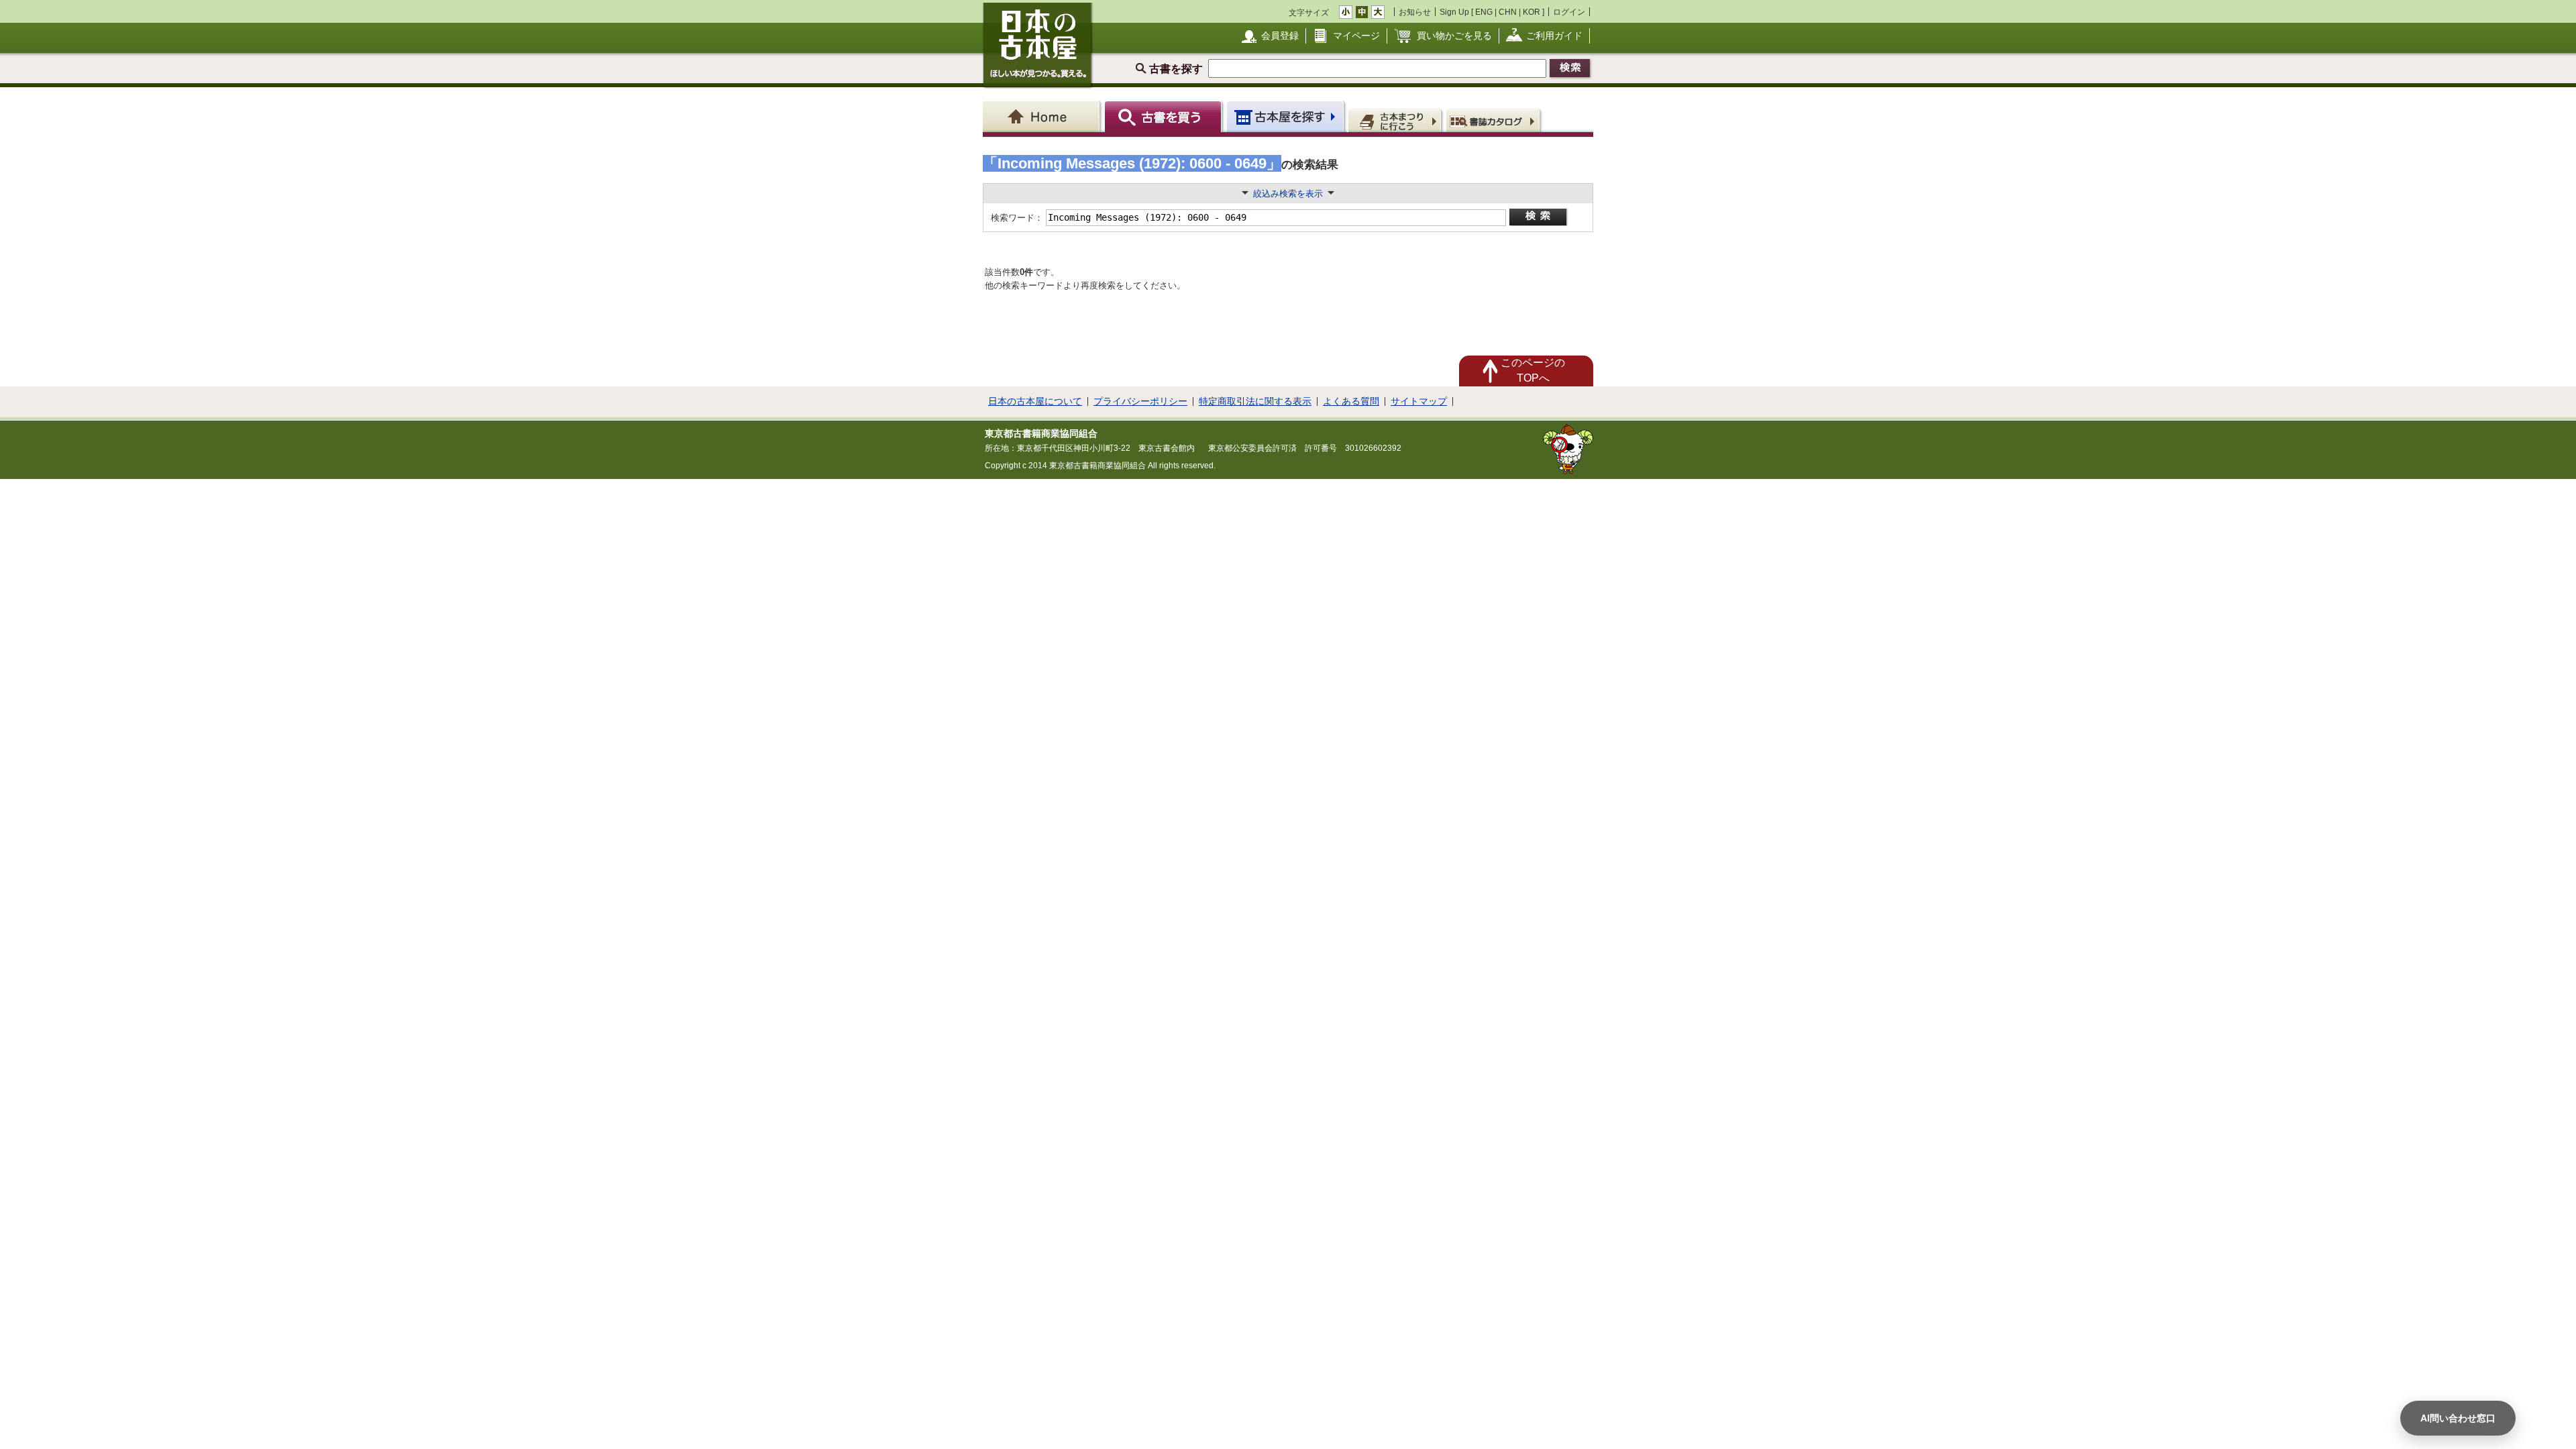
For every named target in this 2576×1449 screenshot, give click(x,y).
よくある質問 (1351, 401)
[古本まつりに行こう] (1396, 120)
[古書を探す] (1165, 116)
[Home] (1043, 116)
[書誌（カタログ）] (1495, 120)
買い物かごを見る (1454, 36)
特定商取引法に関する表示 (1255, 401)
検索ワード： (1016, 218)
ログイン (1569, 12)
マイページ (1356, 36)
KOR (1532, 12)
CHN (1508, 12)
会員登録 (1280, 36)
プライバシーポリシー (1140, 401)
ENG (1484, 12)
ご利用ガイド (1554, 36)
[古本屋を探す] (1286, 116)
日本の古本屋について (1035, 401)
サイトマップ (1419, 401)
